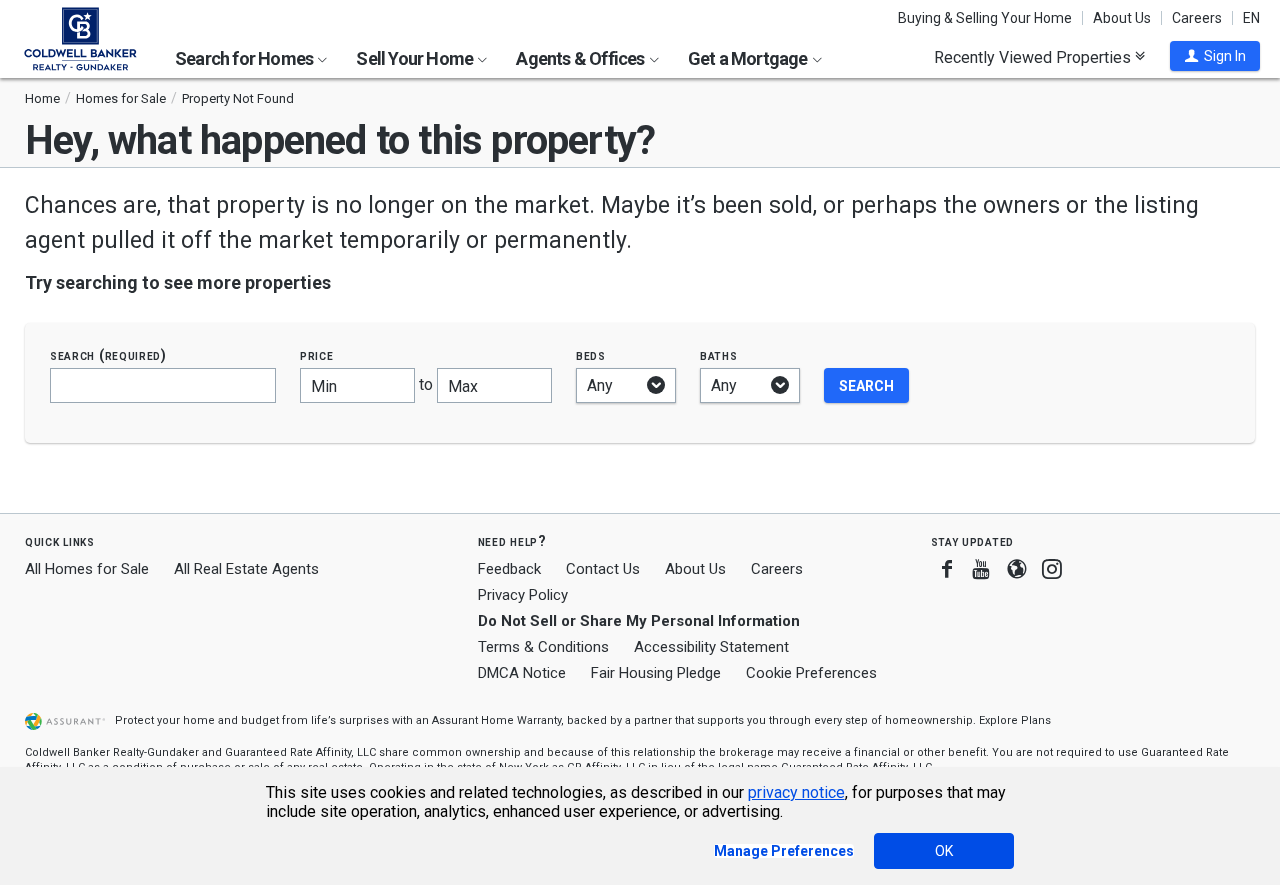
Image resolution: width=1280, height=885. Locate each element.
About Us (1122, 18)
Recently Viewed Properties (1034, 57)
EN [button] (1251, 18)
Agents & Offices (581, 58)
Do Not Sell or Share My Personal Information (639, 621)
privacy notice (796, 792)
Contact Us (603, 569)
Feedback (509, 569)
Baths (719, 355)
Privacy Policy (523, 595)
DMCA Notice (522, 673)
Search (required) (108, 355)
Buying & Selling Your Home (985, 18)
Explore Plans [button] (1015, 720)
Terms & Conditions (543, 647)
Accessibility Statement (711, 647)
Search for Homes (245, 58)
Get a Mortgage (749, 58)
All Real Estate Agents (246, 569)
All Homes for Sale (87, 569)
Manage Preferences (784, 851)
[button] (1215, 56)
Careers (1197, 18)
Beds (591, 355)
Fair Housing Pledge (656, 673)
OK (944, 851)
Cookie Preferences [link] (811, 673)
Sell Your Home (416, 58)
